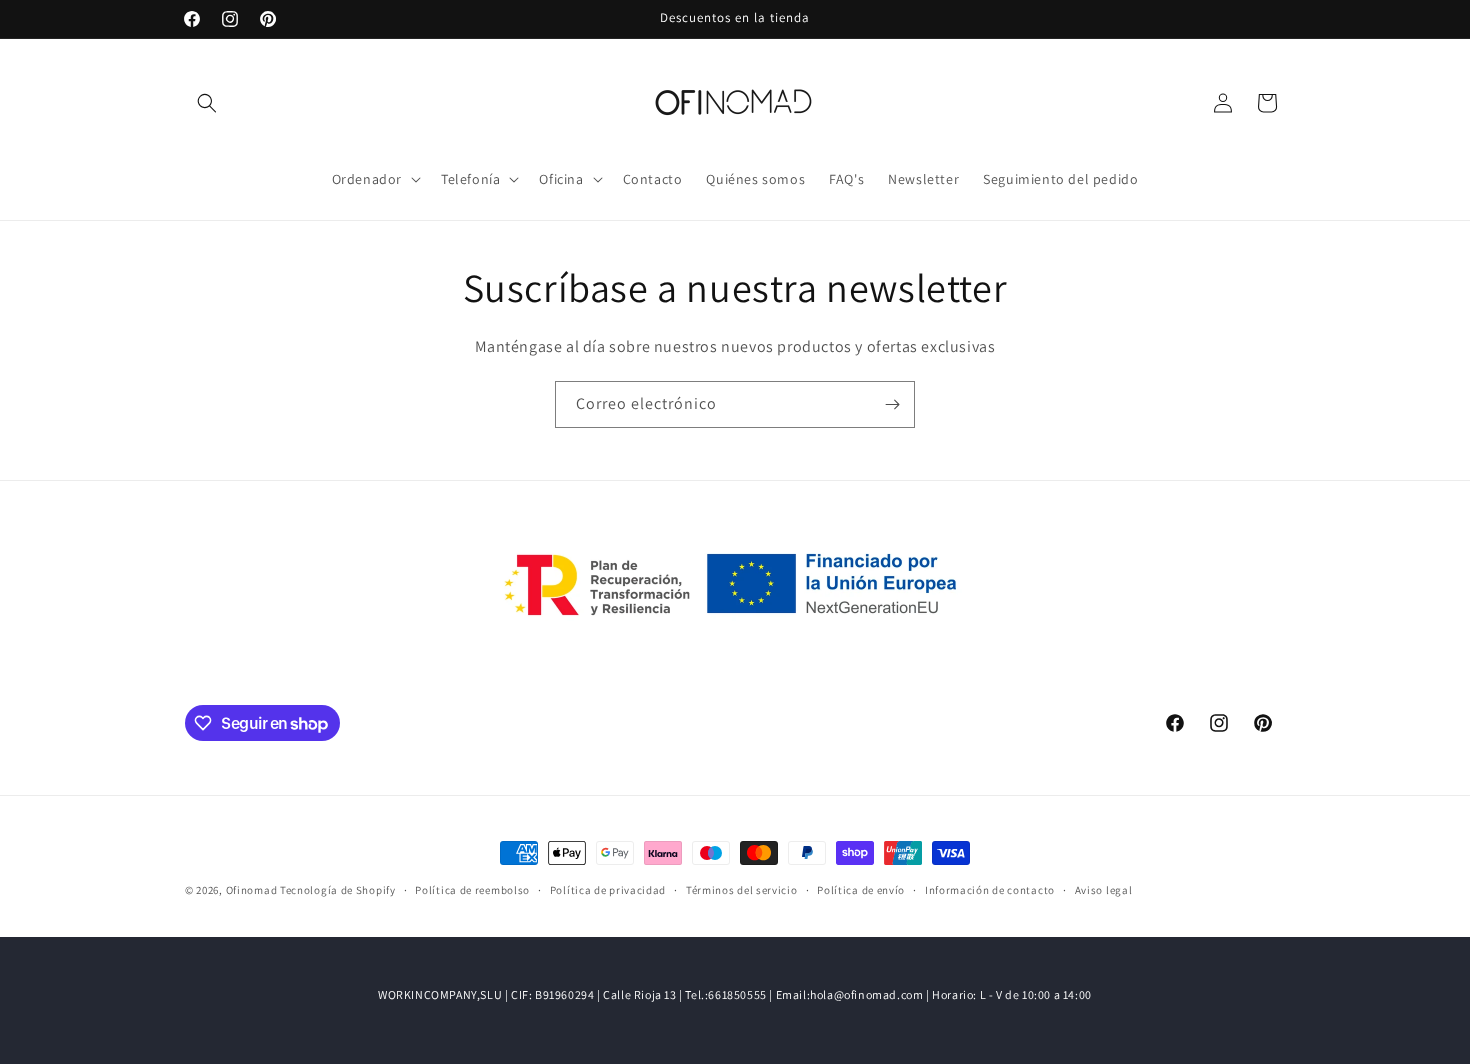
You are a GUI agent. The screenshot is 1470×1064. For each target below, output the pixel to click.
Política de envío (861, 890)
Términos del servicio (742, 890)
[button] (207, 103)
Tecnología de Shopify (338, 890)
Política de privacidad (608, 890)
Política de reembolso (472, 890)
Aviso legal (1104, 890)
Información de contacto (990, 890)
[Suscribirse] (892, 404)
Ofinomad (252, 890)
